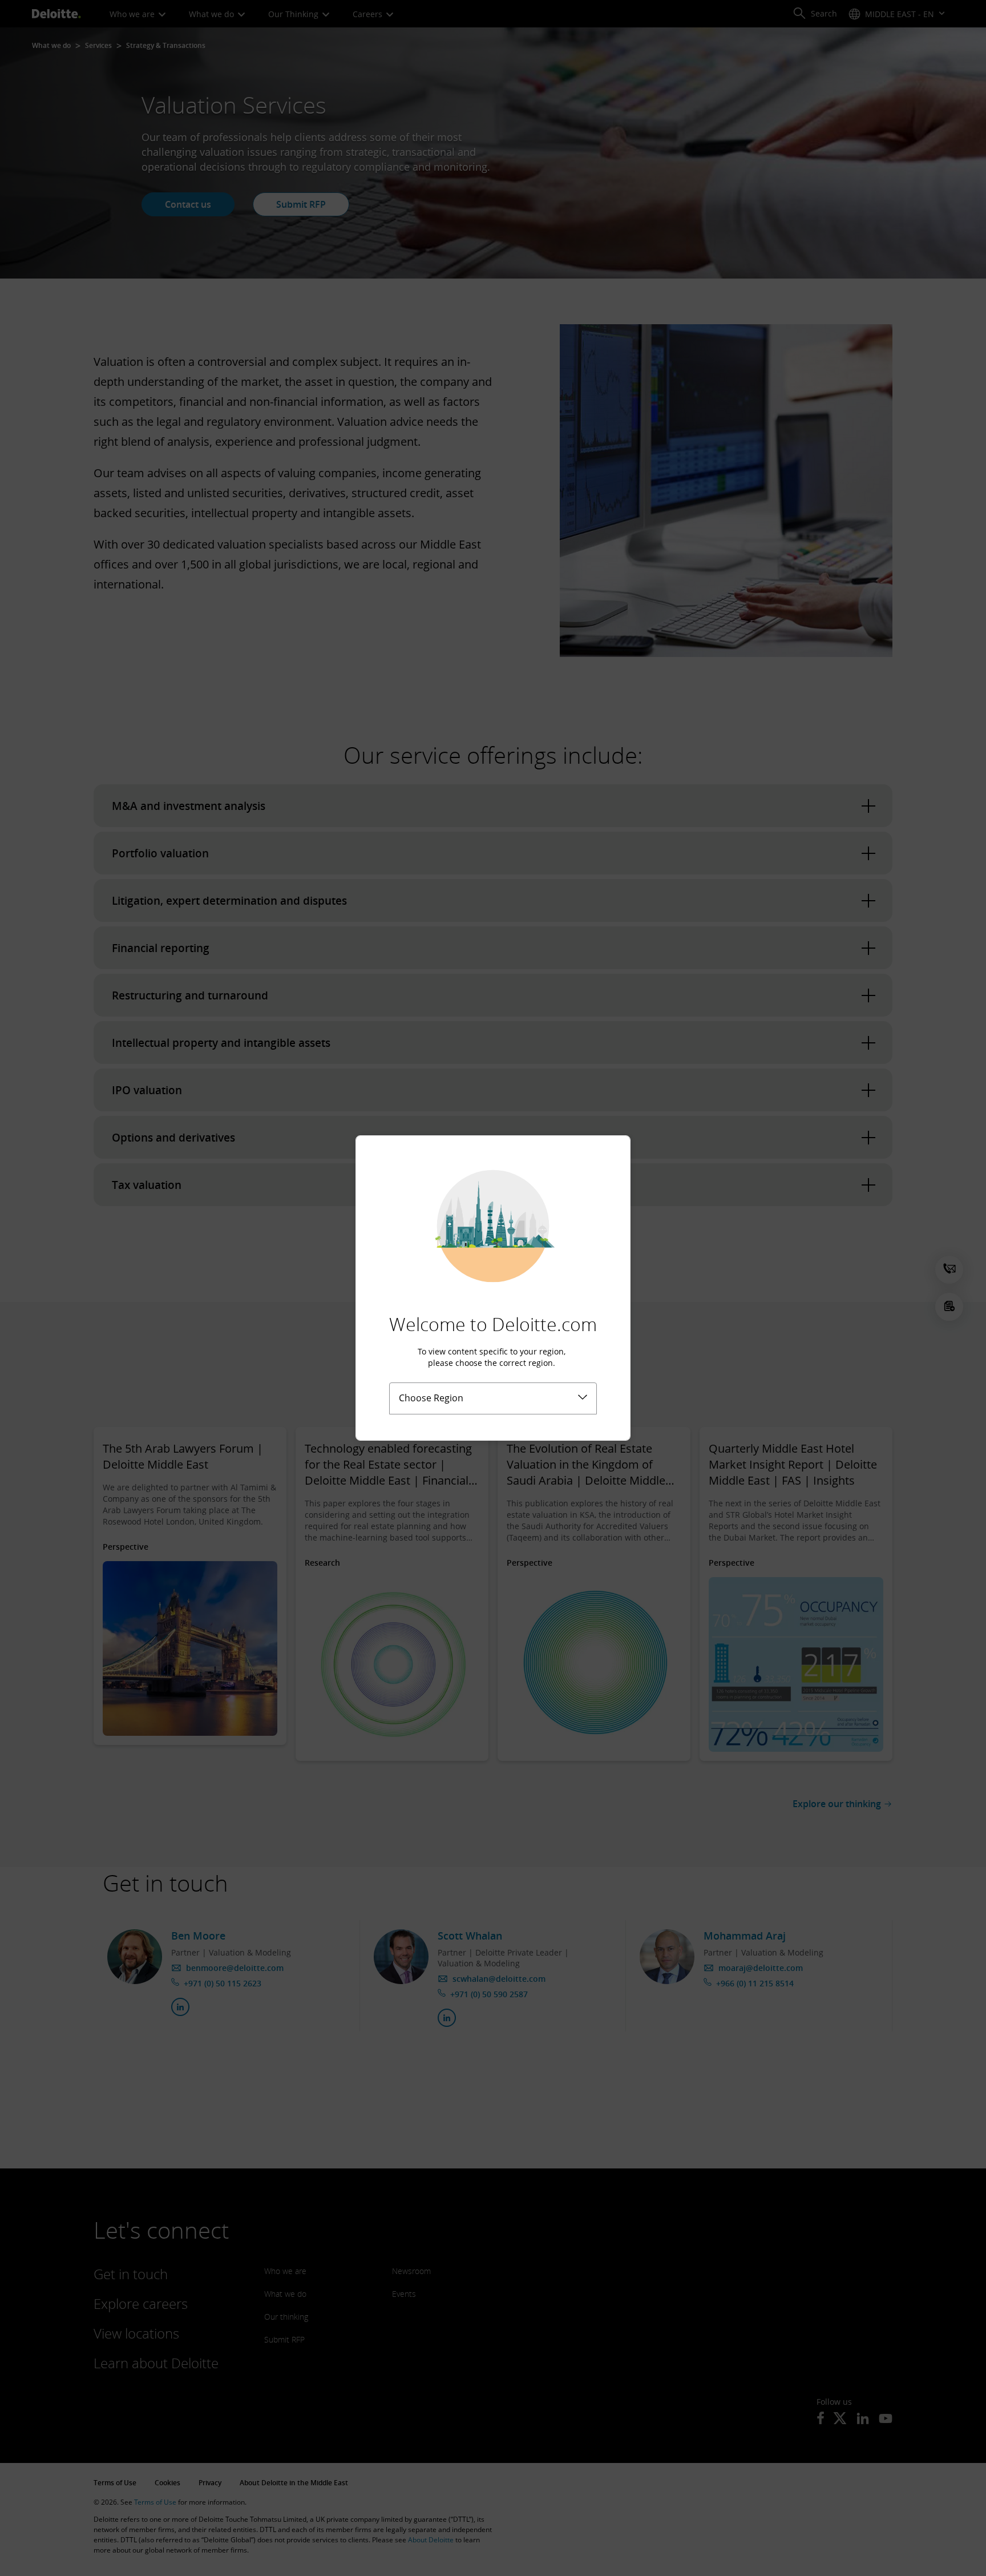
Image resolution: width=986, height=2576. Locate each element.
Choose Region (431, 1398)
